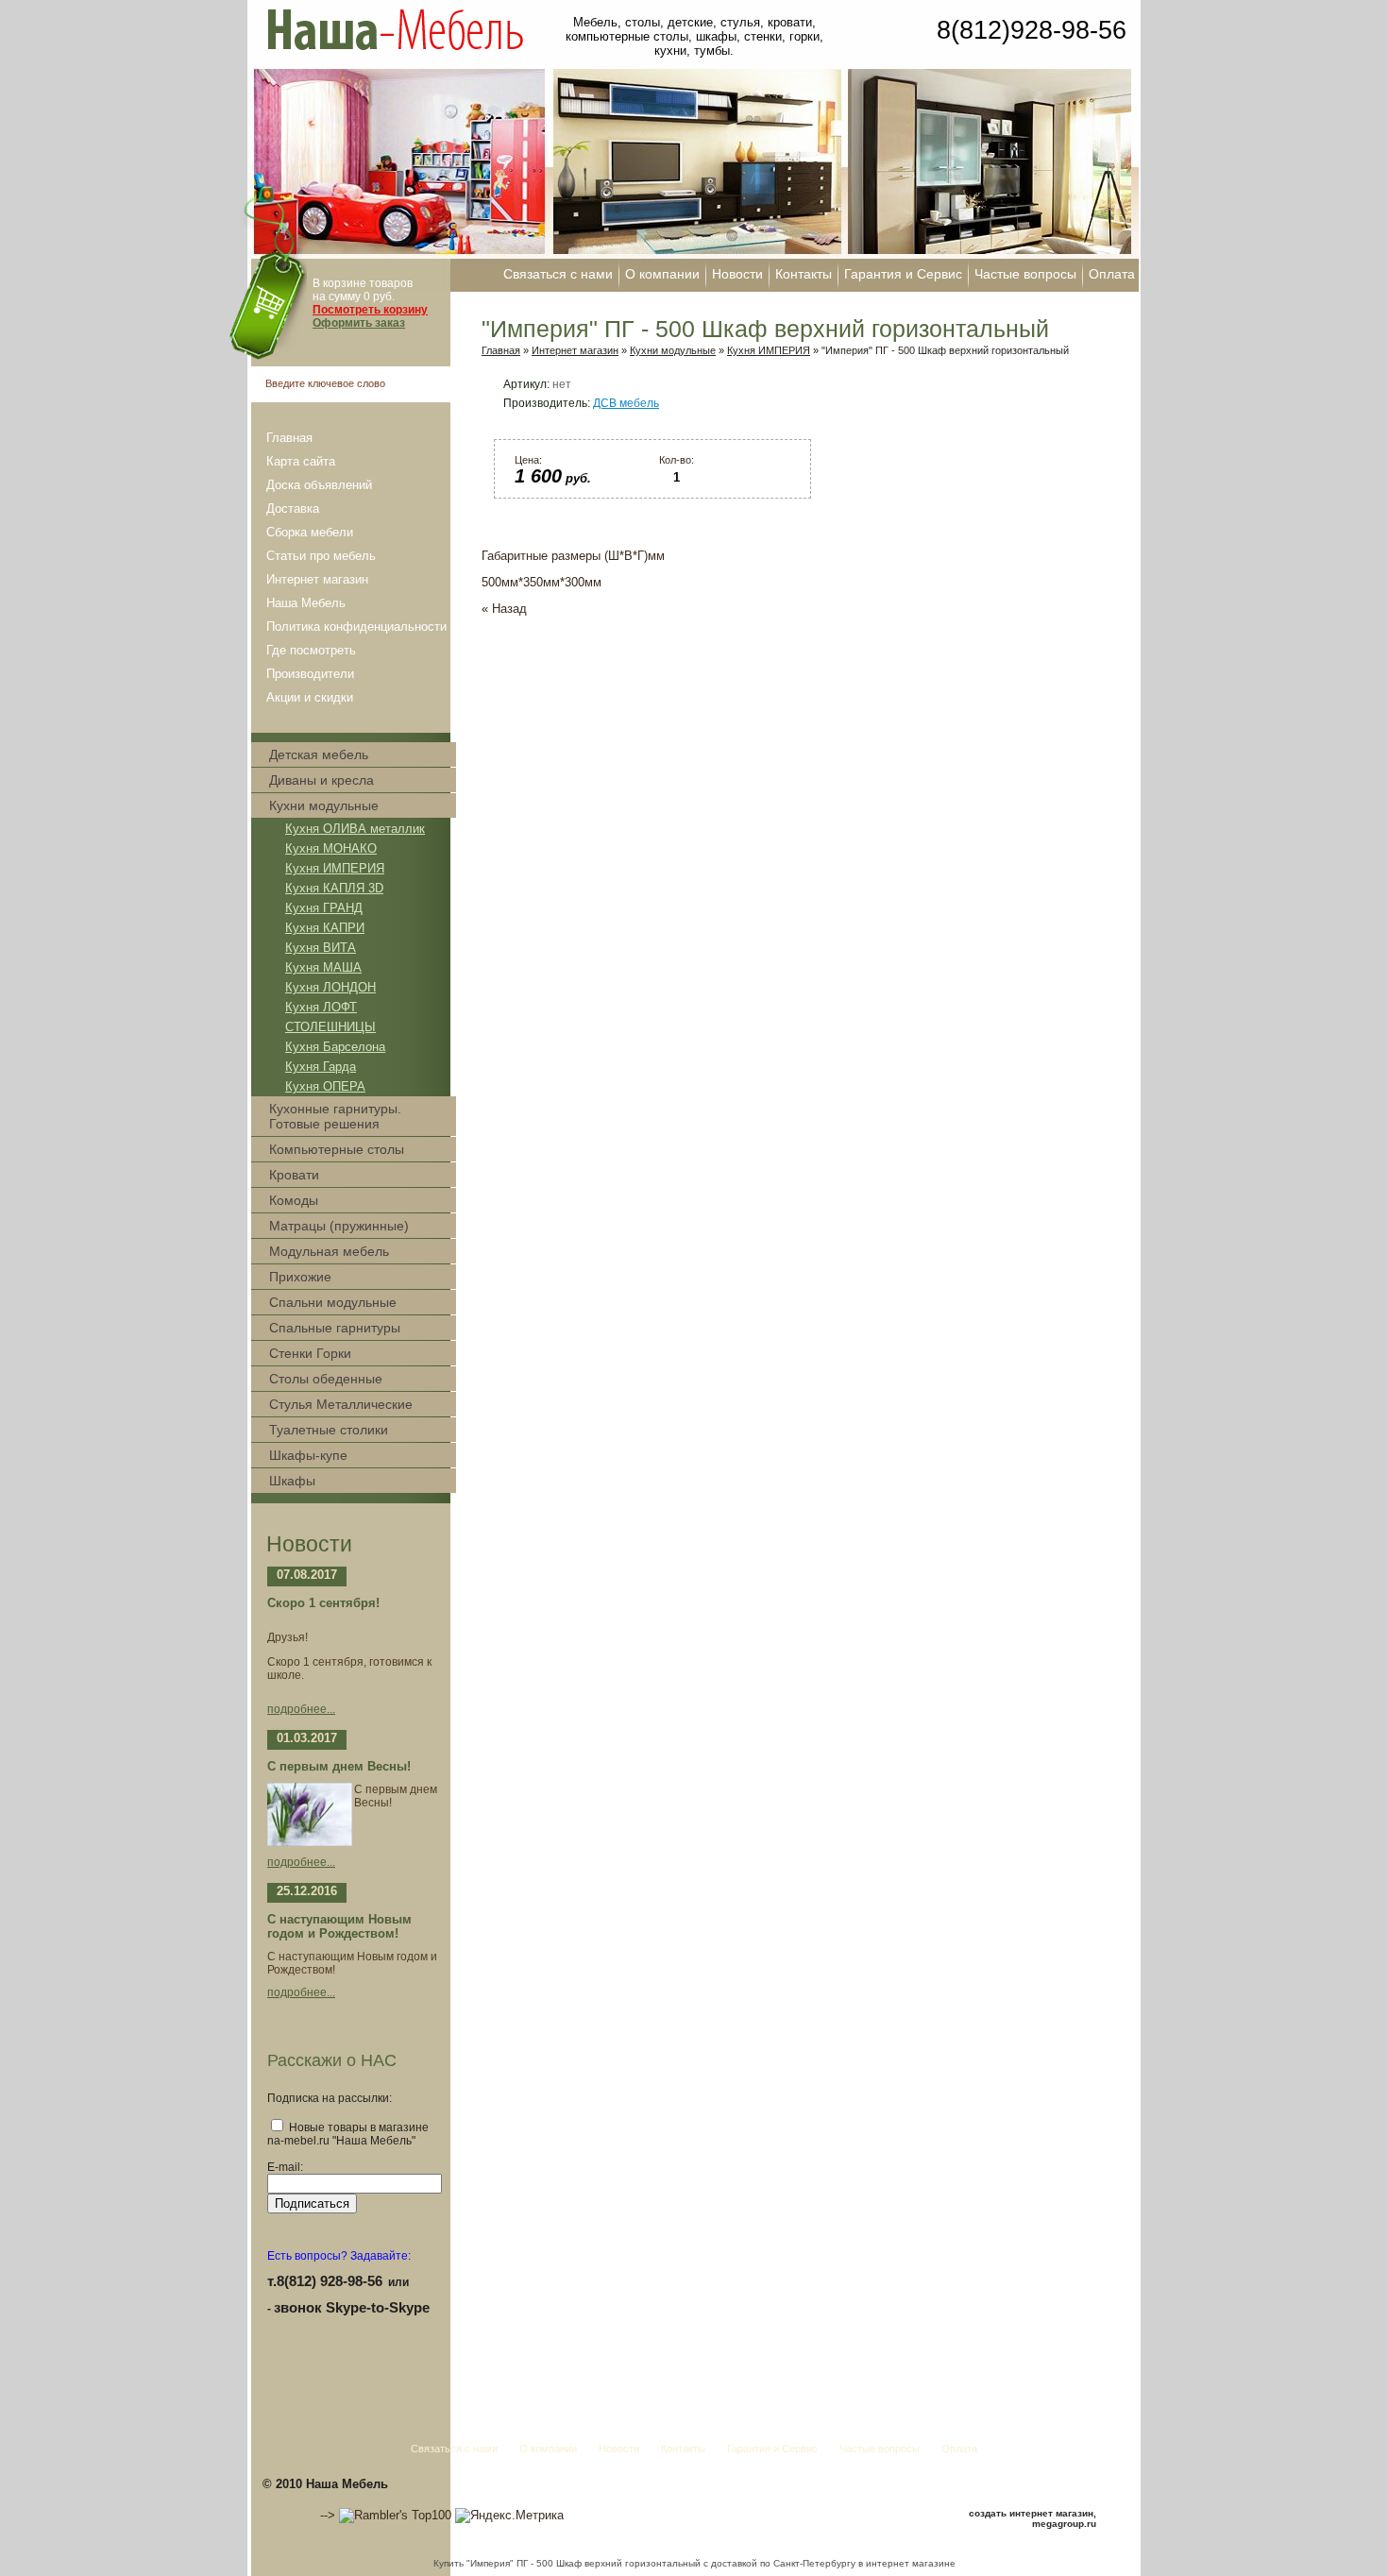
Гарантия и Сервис (903, 274)
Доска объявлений (319, 485)
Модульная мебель (329, 1251)
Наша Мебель (306, 603)
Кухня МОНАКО (331, 848)
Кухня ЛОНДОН (330, 987)
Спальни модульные (333, 1302)
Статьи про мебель (321, 556)
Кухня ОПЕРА (325, 1086)
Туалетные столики (329, 1430)
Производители (310, 674)
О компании (662, 274)
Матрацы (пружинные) (339, 1226)
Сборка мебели (310, 532)
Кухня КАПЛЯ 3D (334, 888)
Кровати (294, 1175)
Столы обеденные (326, 1379)
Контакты (804, 274)
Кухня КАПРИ (325, 928)
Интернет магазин (317, 579)
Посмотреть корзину (370, 310)
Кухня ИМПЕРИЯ (335, 868)
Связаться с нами (558, 274)
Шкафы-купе (308, 1455)
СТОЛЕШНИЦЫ (330, 1027)
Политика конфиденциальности (356, 627)
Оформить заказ (359, 323)
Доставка (293, 508)
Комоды (294, 1200)
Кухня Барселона (335, 1047)
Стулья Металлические (341, 1404)
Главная (289, 438)
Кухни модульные (324, 805)
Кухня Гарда (321, 1067)
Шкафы (292, 1481)
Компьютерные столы (337, 1149)
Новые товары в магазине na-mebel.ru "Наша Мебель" (348, 2134)
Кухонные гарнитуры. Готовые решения (335, 1116)
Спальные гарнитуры (335, 1328)
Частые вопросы (1025, 274)
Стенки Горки (310, 1353)
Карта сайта (301, 461)
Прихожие (300, 1277)
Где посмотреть (311, 650)
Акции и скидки (310, 697)
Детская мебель (319, 754)
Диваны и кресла (322, 780)
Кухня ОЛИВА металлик (355, 829)
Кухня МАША (323, 967)
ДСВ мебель (626, 403)
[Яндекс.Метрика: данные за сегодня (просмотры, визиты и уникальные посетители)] (509, 2516)
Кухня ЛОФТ (321, 1007)
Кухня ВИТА (321, 948)
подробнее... (301, 1709)
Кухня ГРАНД (324, 908)
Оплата (1112, 274)
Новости (737, 274)
